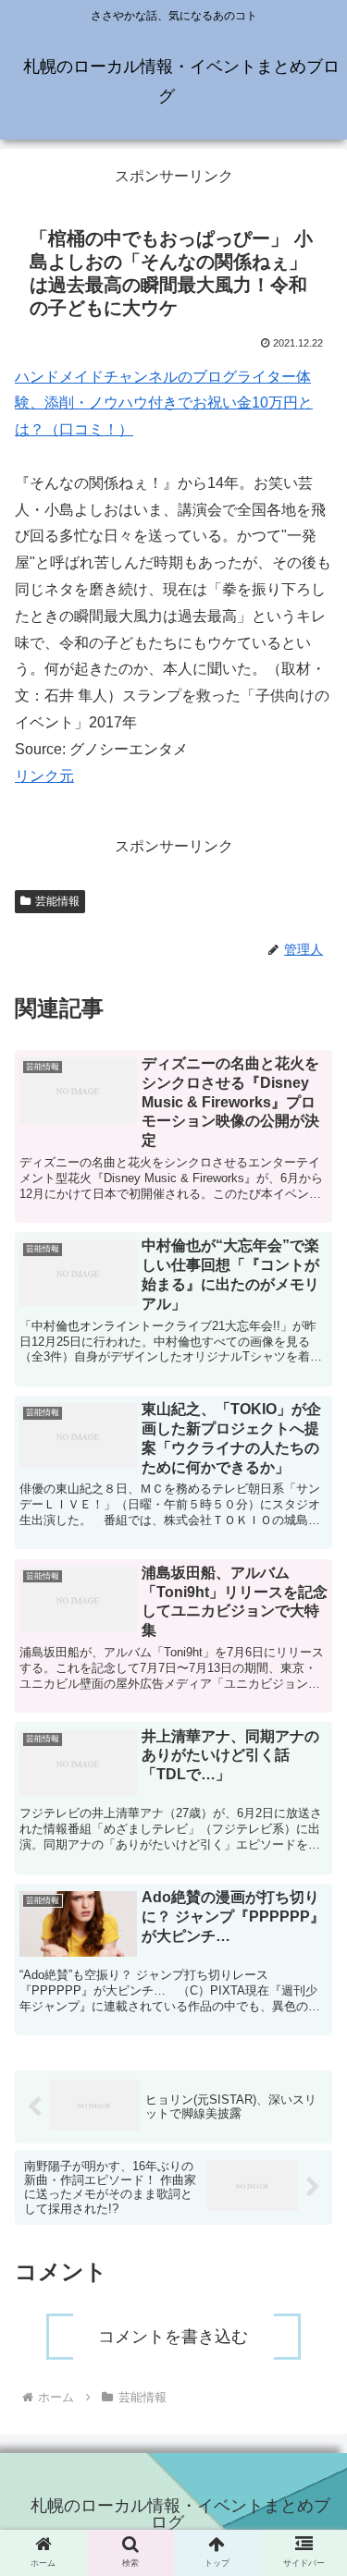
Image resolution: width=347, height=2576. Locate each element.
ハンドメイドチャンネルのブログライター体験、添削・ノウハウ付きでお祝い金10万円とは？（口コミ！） (164, 403)
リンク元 (44, 776)
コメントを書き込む (173, 2337)
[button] (310, 1908)
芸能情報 (57, 901)
